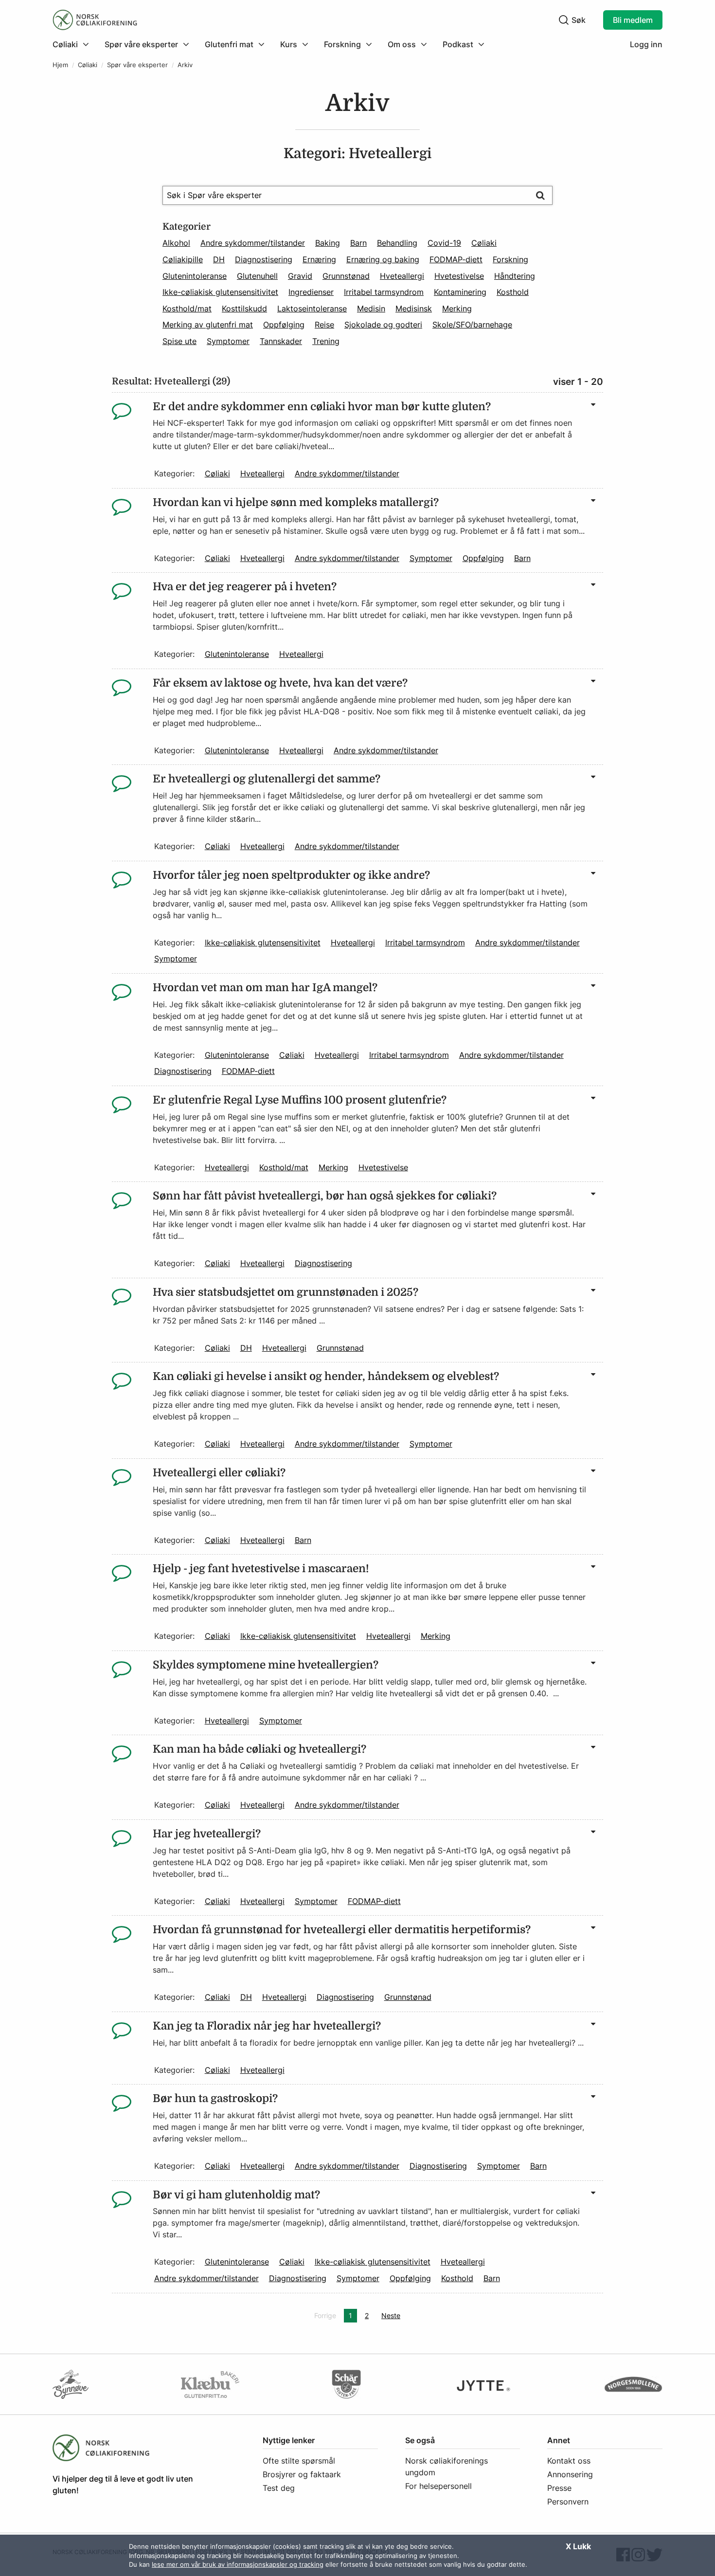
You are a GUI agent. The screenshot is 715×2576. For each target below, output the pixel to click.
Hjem (60, 65)
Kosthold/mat (187, 308)
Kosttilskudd (244, 308)
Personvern (568, 2502)
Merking (457, 308)
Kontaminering (460, 292)
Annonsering (570, 2474)
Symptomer (228, 341)
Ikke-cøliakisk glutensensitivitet (220, 292)
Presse (559, 2488)
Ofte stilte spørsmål (299, 2461)
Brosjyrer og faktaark (302, 2474)
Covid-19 (444, 243)
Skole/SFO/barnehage (472, 325)
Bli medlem (633, 20)
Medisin (371, 308)
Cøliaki (88, 65)
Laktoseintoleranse (312, 308)
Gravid (300, 276)
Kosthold (513, 292)
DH (219, 259)
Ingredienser (311, 292)
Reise (324, 325)
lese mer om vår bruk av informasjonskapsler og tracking (238, 2564)
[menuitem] (75, 44)
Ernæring (319, 259)
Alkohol (176, 243)
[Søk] (540, 195)
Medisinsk (414, 308)
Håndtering (515, 276)
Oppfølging (284, 325)
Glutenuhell (257, 276)
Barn (358, 243)
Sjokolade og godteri (383, 325)
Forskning (510, 259)
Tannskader (281, 341)
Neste (393, 2315)
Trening (326, 341)
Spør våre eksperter (137, 65)
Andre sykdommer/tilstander (253, 243)
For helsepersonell (438, 2486)
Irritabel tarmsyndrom (384, 292)
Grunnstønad (346, 276)
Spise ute (179, 341)
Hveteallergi (402, 276)
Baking (328, 243)
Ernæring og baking (383, 259)
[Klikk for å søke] (564, 20)
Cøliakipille (183, 259)
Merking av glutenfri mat (208, 325)
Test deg (279, 2488)
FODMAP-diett (456, 259)
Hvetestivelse (459, 276)
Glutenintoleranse (195, 276)
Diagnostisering (264, 259)
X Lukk (578, 2546)
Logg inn (646, 44)
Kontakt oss (569, 2461)
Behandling (397, 243)
